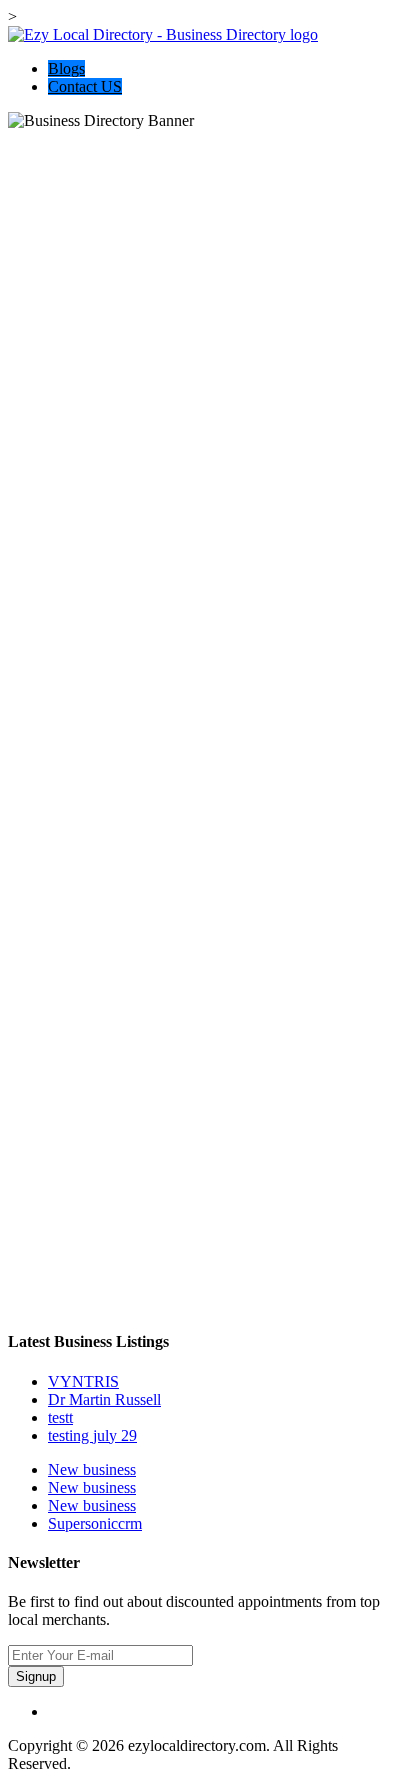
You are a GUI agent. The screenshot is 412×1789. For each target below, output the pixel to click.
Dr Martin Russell (104, 1399)
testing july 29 (92, 1435)
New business (92, 1469)
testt (60, 1417)
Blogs (66, 68)
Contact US (85, 86)
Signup (36, 1676)
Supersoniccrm (95, 1523)
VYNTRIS (83, 1381)
